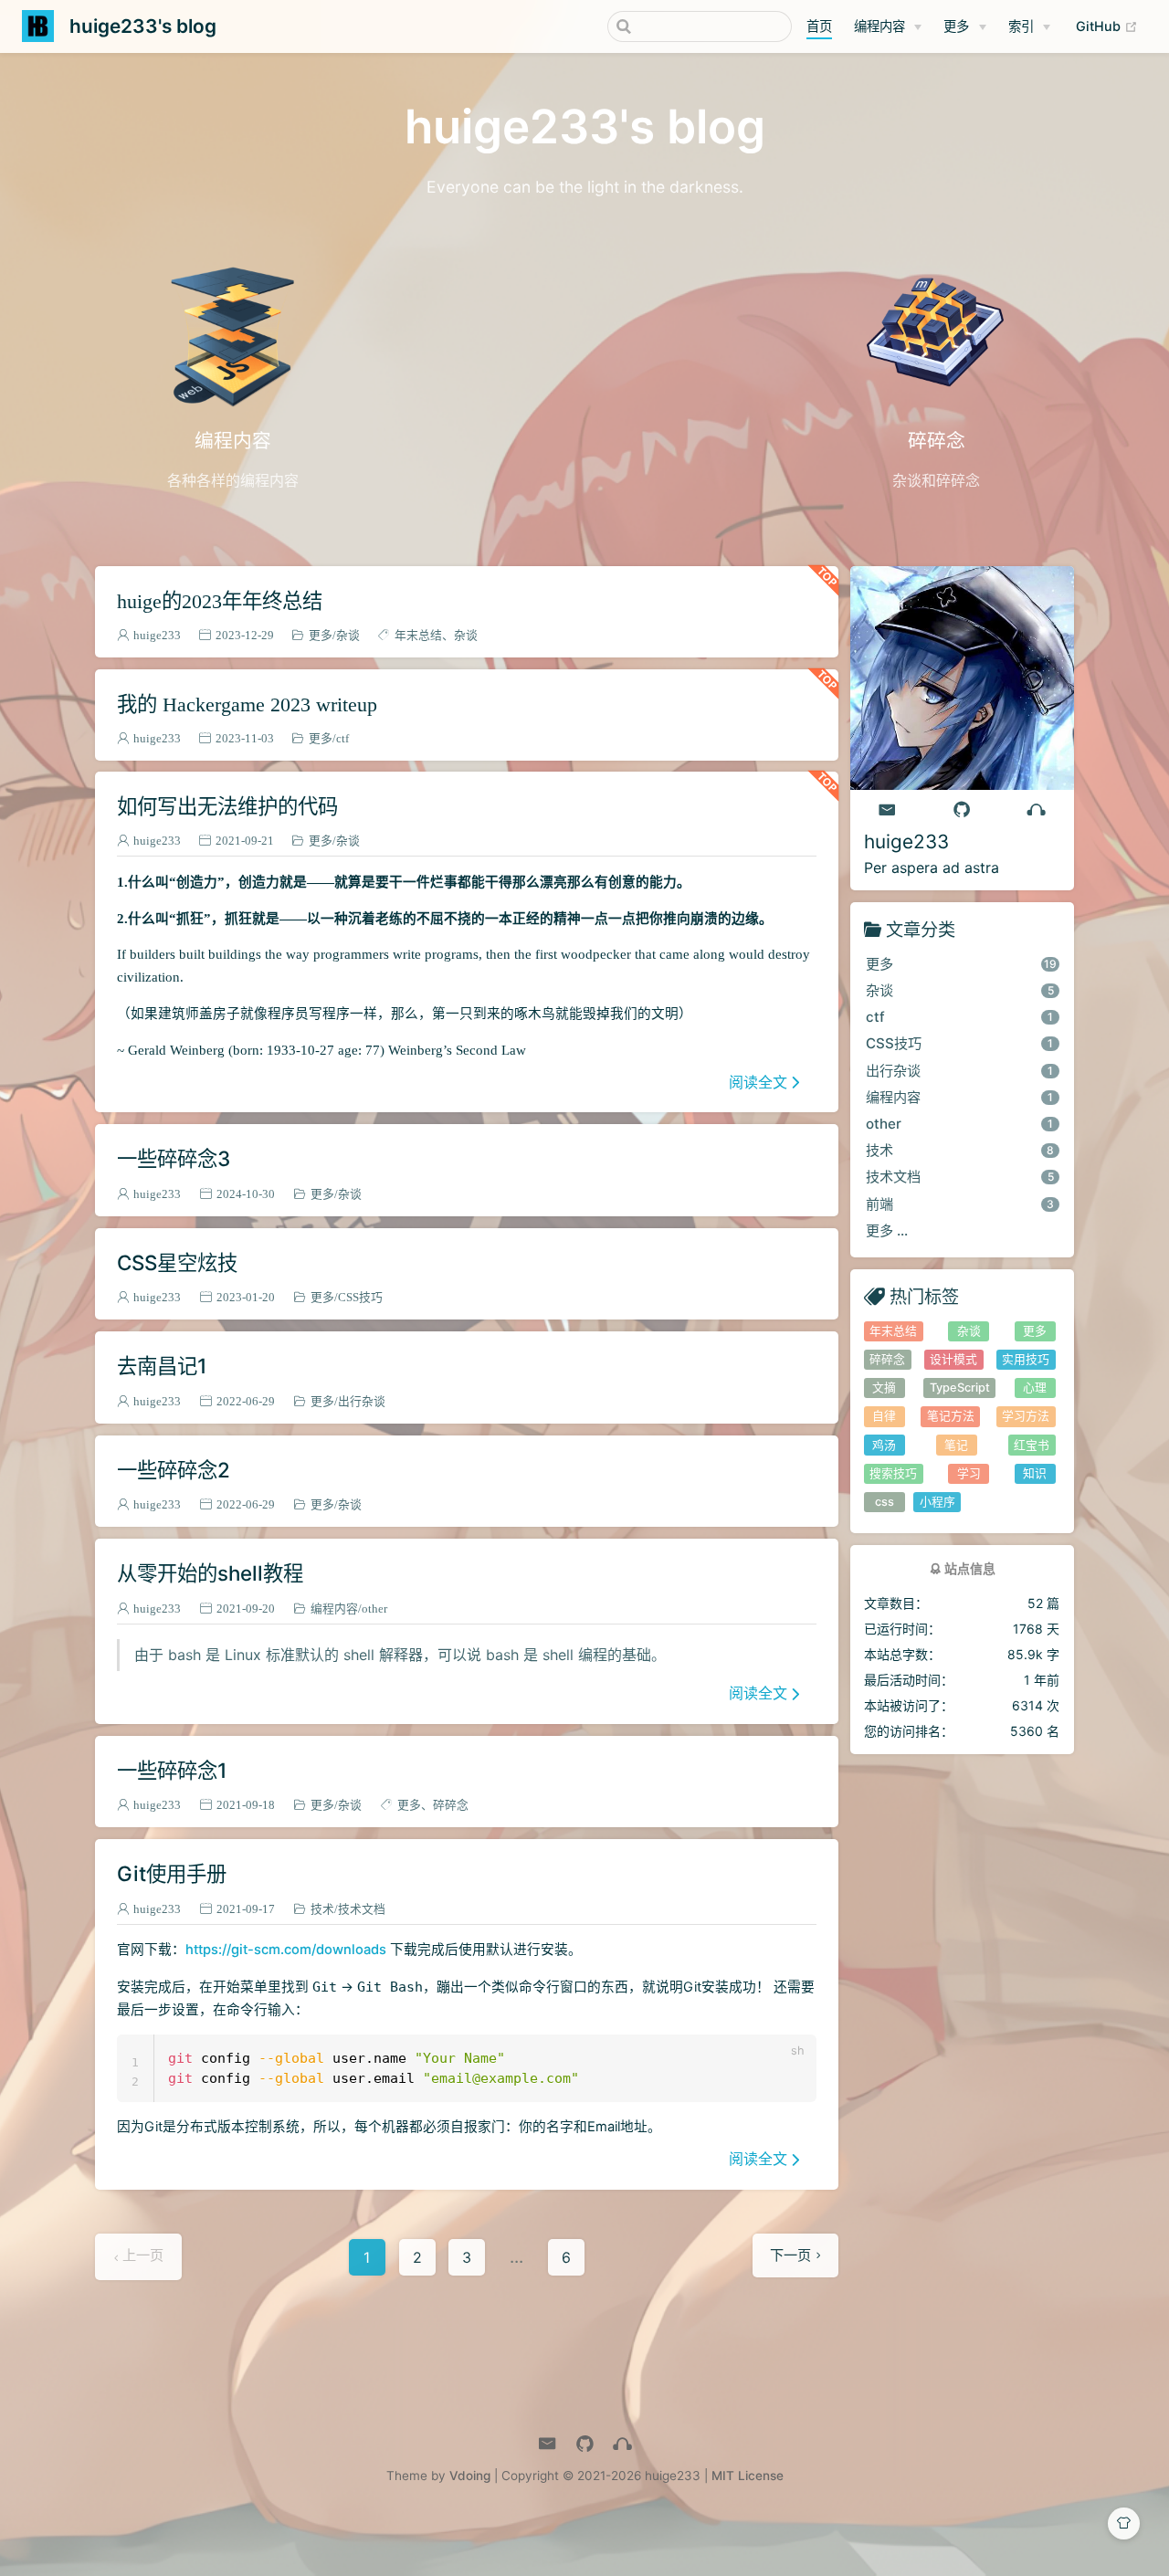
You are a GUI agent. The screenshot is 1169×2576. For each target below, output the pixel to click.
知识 (1035, 1473)
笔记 (956, 1445)
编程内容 (879, 26)
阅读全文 (758, 1082)
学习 (969, 1473)
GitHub (1111, 26)
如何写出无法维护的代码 (227, 806)
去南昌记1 (162, 1366)
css (885, 1502)
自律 (884, 1416)
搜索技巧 (893, 1473)
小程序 (937, 1502)
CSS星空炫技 (177, 1262)
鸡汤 (884, 1445)
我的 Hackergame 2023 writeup (247, 704)
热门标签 (924, 1296)
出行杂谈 (362, 1401)
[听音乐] (1037, 810)
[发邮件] (888, 810)
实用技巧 (1026, 1359)
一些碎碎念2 (174, 1470)
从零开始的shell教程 (210, 1573)
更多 (956, 26)
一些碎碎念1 (172, 1770)
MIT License (748, 2476)
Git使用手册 (172, 1873)
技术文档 (362, 1909)
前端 (960, 1204)
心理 (1035, 1388)
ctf (342, 738)
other (374, 1609)
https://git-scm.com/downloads (286, 1950)
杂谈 (348, 635)
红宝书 (1032, 1445)
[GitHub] (962, 810)
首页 (819, 26)
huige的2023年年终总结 (220, 600)
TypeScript (960, 1388)
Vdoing (470, 2476)
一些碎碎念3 (174, 1158)
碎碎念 (451, 1805)
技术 (322, 1909)
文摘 (884, 1388)
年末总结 (418, 635)
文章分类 (921, 929)
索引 (1021, 26)
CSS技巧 (360, 1297)
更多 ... (887, 1230)
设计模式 (953, 1359)
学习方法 (1026, 1416)
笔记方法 (951, 1416)
